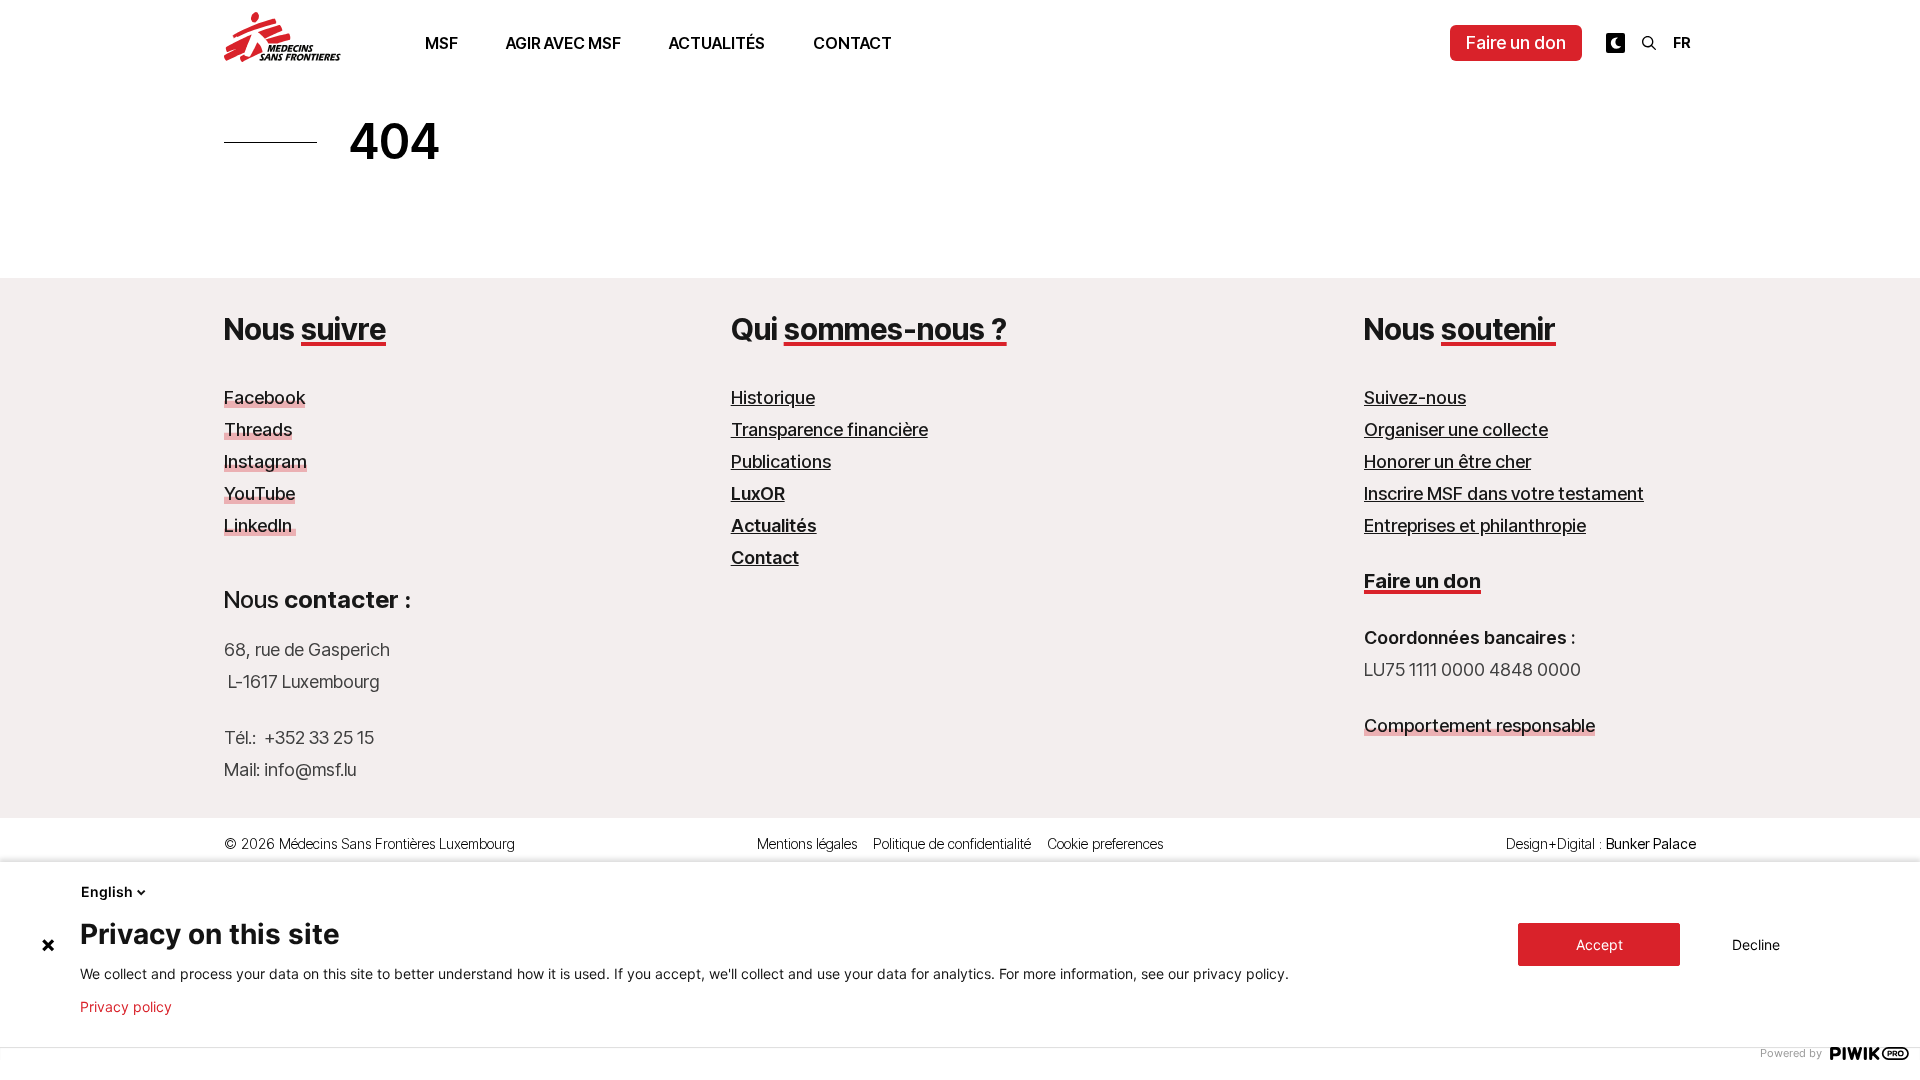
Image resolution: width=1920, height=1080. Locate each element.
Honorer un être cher (1447, 461)
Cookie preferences (1105, 843)
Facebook (264, 397)
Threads (258, 429)
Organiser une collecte (1456, 429)
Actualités (717, 43)
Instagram (265, 461)
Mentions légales (807, 843)
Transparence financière (829, 429)
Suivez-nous (1415, 397)
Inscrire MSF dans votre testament (1504, 493)
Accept (1599, 944)
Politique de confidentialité (952, 843)
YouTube (259, 493)
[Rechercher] (1649, 43)
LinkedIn (260, 525)
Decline (1756, 944)
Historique (773, 397)
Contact (852, 43)
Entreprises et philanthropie (1475, 525)
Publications (781, 461)
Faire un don (1516, 42)
